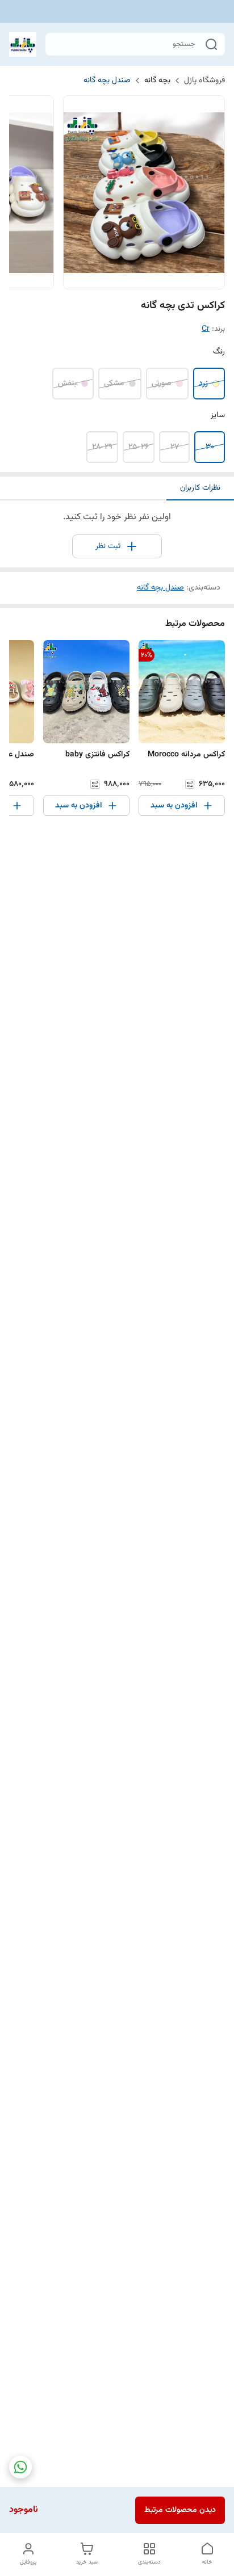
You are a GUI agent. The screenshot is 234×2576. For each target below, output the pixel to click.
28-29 (102, 447)
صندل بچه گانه (107, 81)
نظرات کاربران (200, 488)
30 (210, 447)
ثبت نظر (108, 546)
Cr (206, 329)
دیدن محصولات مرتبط (180, 2510)
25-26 (139, 447)
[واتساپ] (20, 2467)
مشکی (114, 384)
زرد (203, 384)
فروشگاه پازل (204, 81)
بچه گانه (157, 81)
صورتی (162, 384)
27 (175, 447)
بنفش (67, 384)
